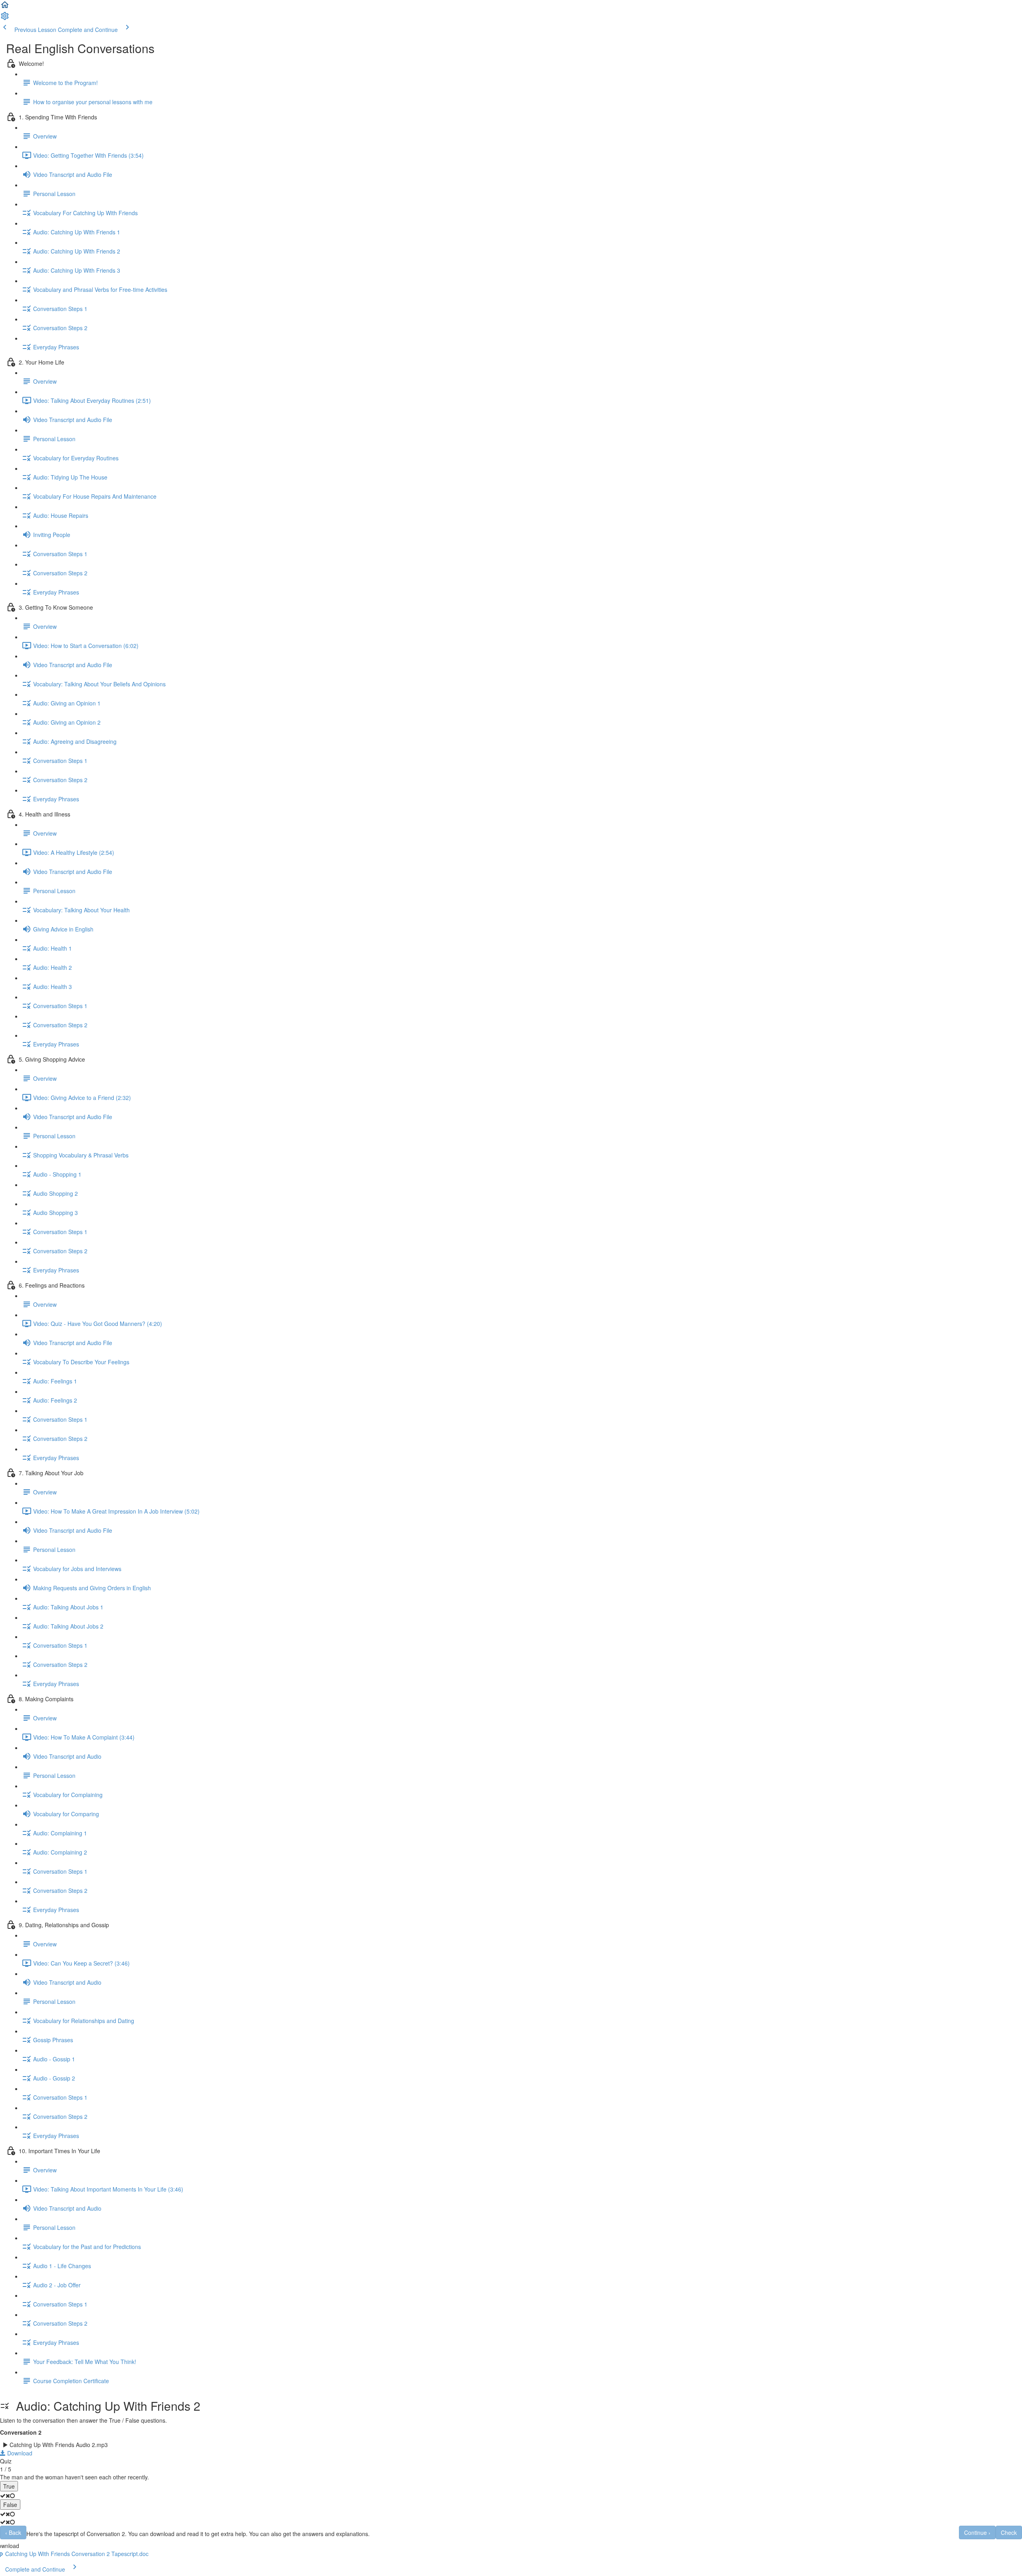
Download (19, 2453)
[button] (5, 7)
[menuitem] (5, 18)
